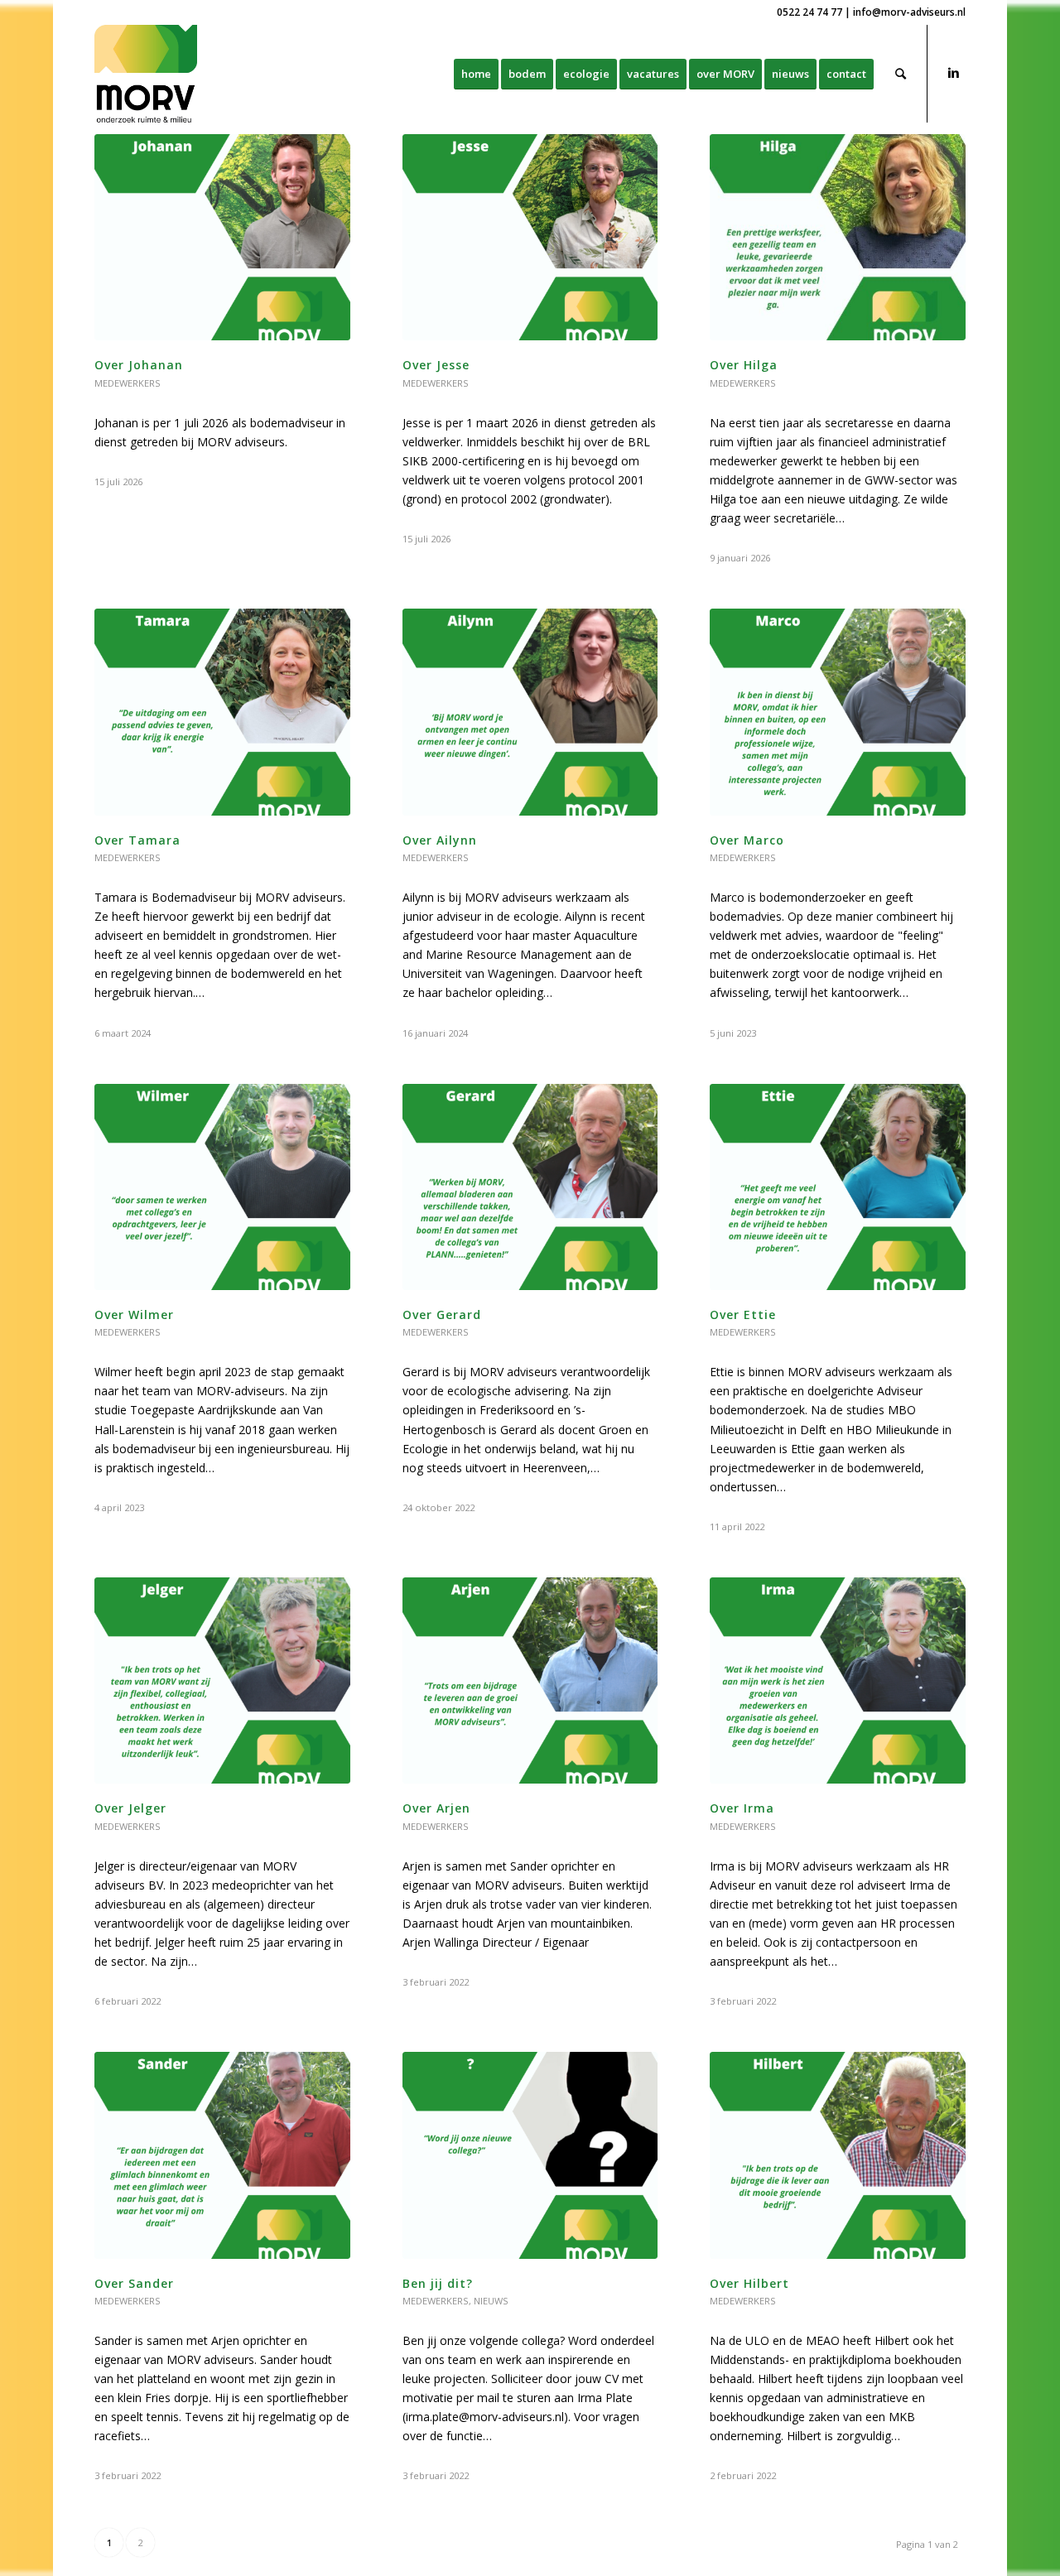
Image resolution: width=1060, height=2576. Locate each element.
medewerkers (128, 383)
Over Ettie (743, 1314)
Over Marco (747, 840)
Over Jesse (436, 365)
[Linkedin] (953, 73)
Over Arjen (436, 1808)
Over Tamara (137, 840)
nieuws (491, 2301)
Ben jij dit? (438, 2283)
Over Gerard (442, 1314)
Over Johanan (139, 365)
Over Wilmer (134, 1314)
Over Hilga (744, 365)
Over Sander (134, 2283)
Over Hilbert (749, 2283)
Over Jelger (130, 1808)
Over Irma (742, 1808)
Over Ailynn (440, 840)
